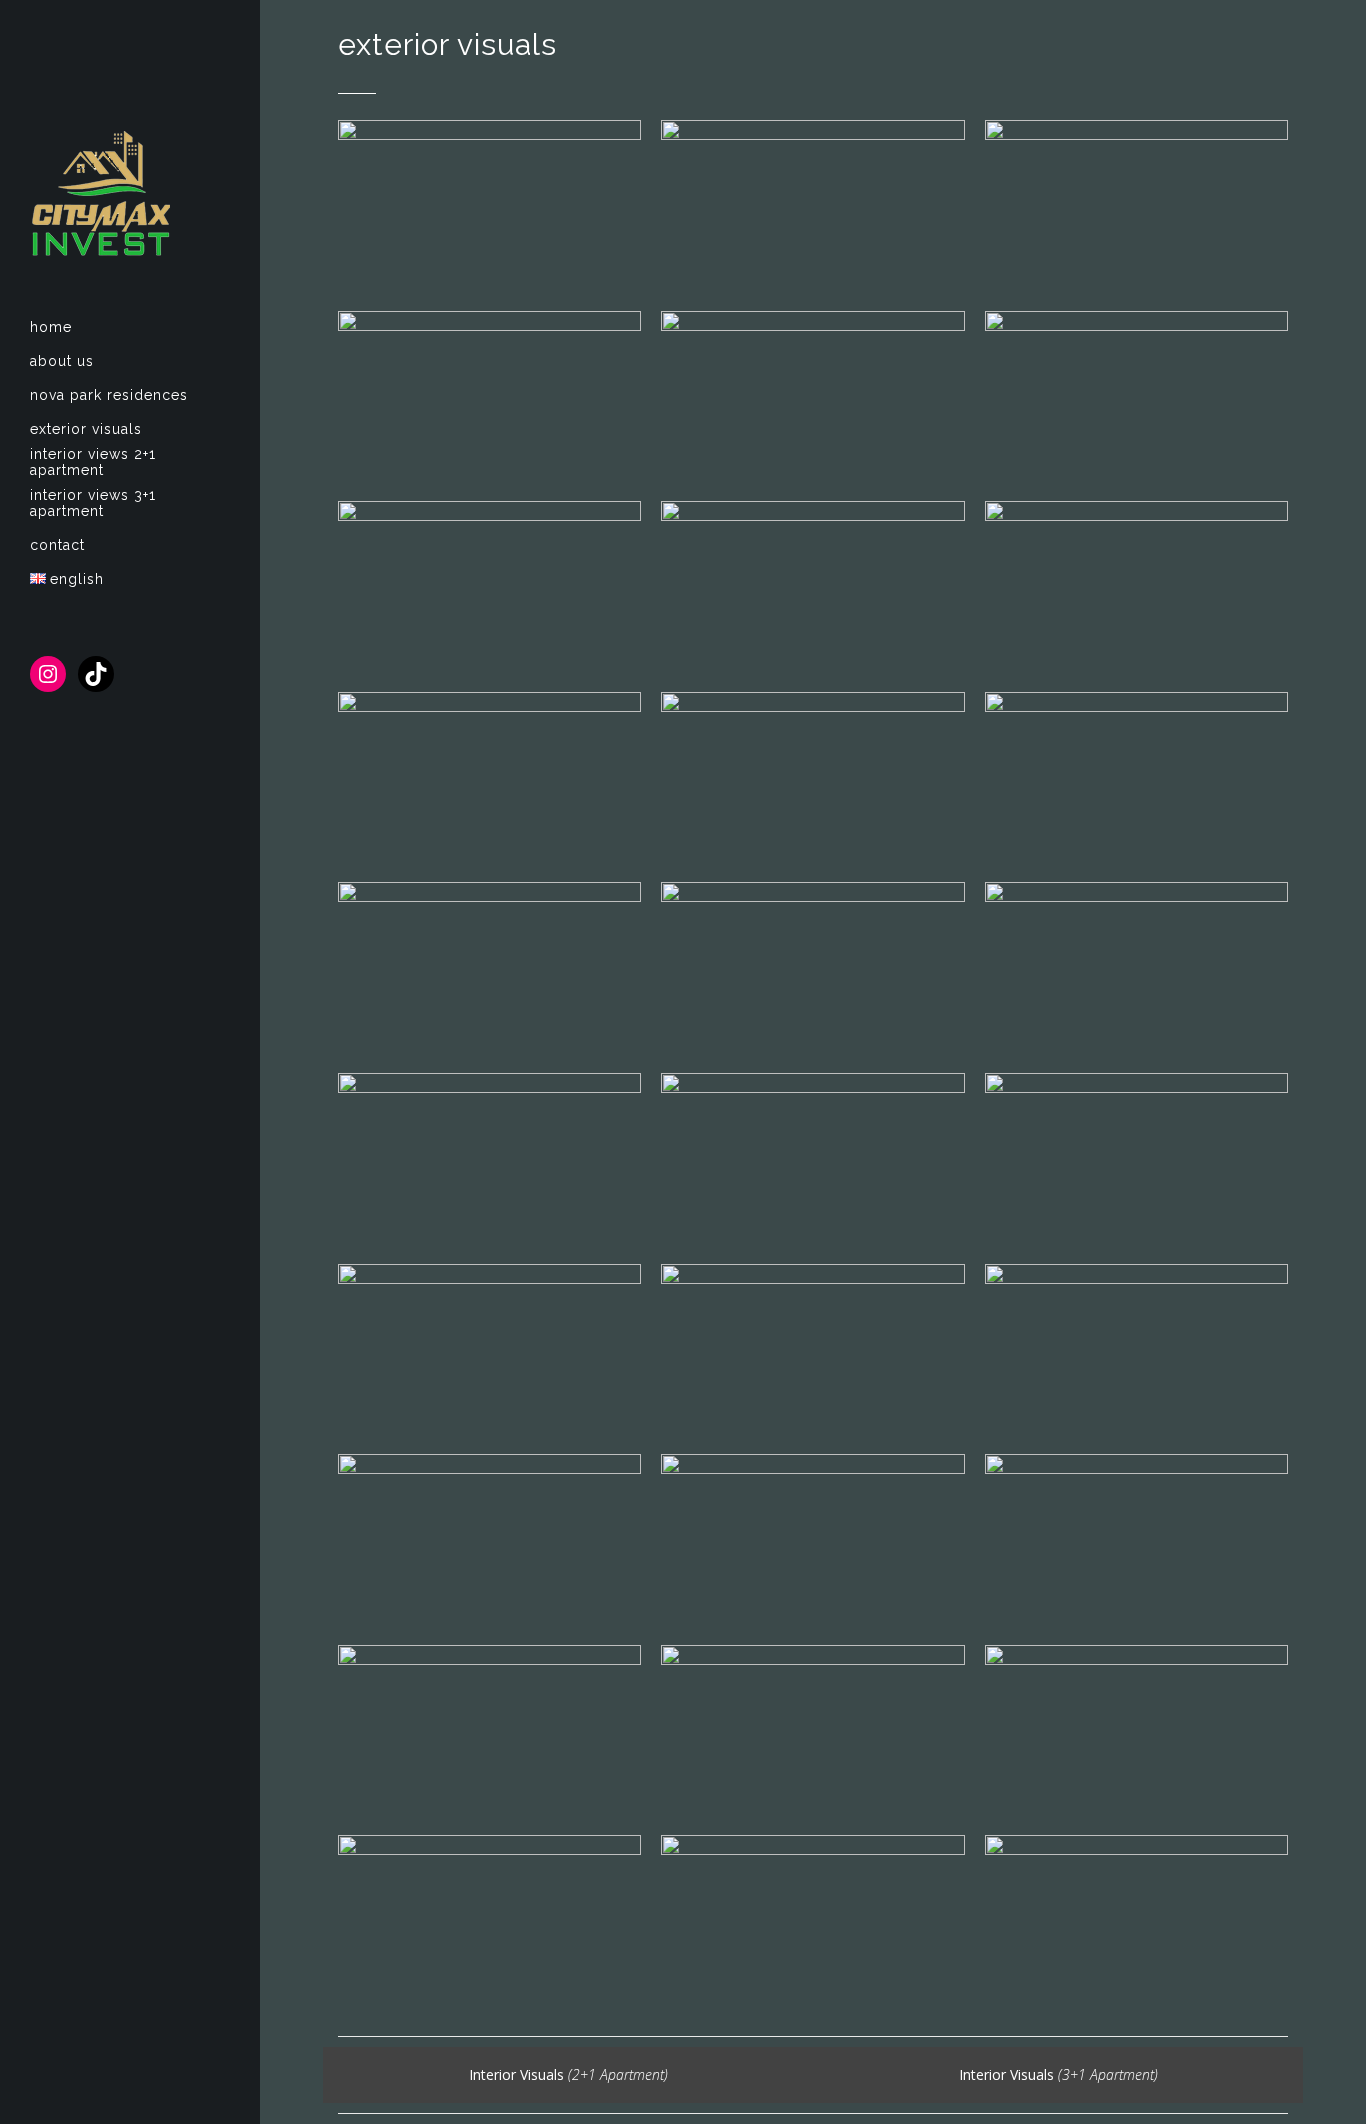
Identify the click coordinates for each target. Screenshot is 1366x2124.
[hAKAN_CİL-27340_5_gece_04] (489, 396)
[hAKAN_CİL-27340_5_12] (489, 1349)
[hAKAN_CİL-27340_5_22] (489, 777)
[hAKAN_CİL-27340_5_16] (1136, 967)
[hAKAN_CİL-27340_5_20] (1136, 777)
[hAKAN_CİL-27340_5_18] (812, 967)
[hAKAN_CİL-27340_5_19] (489, 967)
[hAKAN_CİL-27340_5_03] (489, 1920)
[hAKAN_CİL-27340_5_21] (812, 777)
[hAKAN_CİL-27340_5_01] (1136, 1920)
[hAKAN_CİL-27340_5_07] (1136, 1539)
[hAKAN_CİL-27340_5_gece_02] (1136, 396)
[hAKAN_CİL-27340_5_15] (489, 1158)
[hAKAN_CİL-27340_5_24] (812, 586)
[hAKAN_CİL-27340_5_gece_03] (812, 396)
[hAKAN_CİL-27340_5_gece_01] (489, 586)
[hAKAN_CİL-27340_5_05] (812, 1730)
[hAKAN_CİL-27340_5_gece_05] (1136, 205)
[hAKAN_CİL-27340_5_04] (1136, 1730)
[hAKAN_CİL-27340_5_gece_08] (812, 205)
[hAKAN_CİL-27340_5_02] (812, 1920)
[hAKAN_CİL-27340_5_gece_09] (489, 205)
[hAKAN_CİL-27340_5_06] (489, 1730)
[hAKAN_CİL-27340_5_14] (812, 1158)
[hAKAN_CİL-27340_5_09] (489, 1539)
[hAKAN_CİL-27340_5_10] (1136, 1349)
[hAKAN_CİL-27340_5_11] (812, 1349)
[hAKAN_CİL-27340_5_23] (1136, 586)
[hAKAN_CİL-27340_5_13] (1136, 1158)
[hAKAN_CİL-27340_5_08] (812, 1539)
